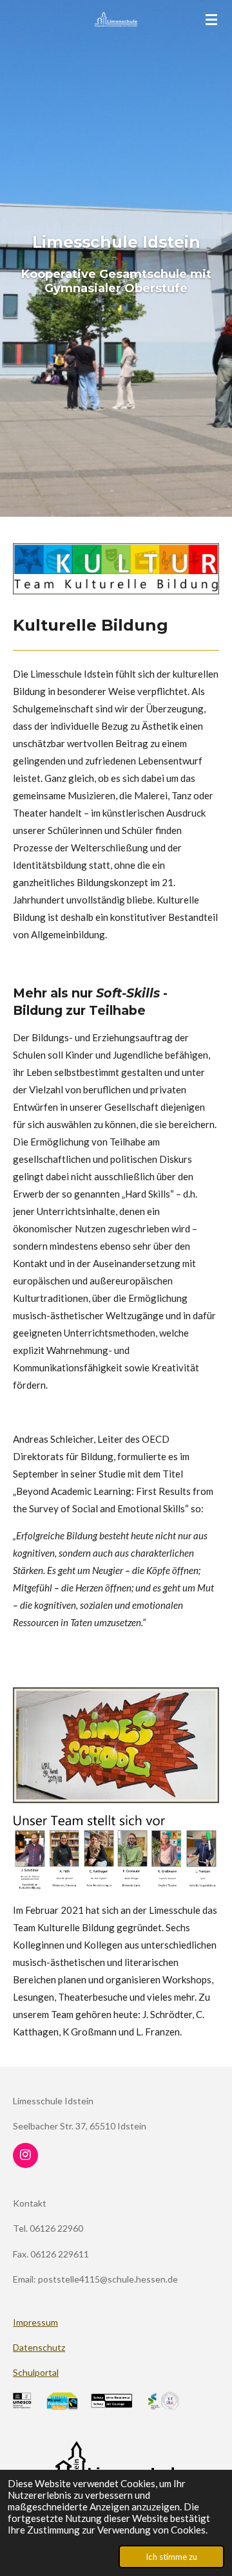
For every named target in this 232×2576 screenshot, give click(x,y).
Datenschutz (39, 2347)
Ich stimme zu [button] (171, 2557)
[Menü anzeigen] (211, 19)
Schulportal (36, 2372)
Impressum (35, 2322)
